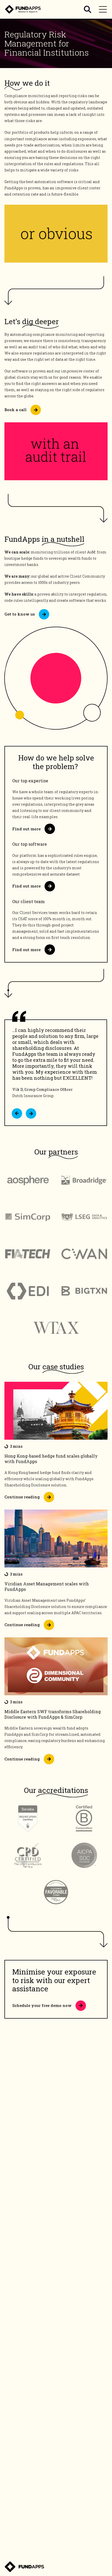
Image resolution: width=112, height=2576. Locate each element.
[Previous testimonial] (17, 1113)
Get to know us (20, 614)
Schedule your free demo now (42, 2005)
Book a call (15, 410)
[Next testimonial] (31, 1113)
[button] (17, 1113)
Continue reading (22, 1497)
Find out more (26, 829)
